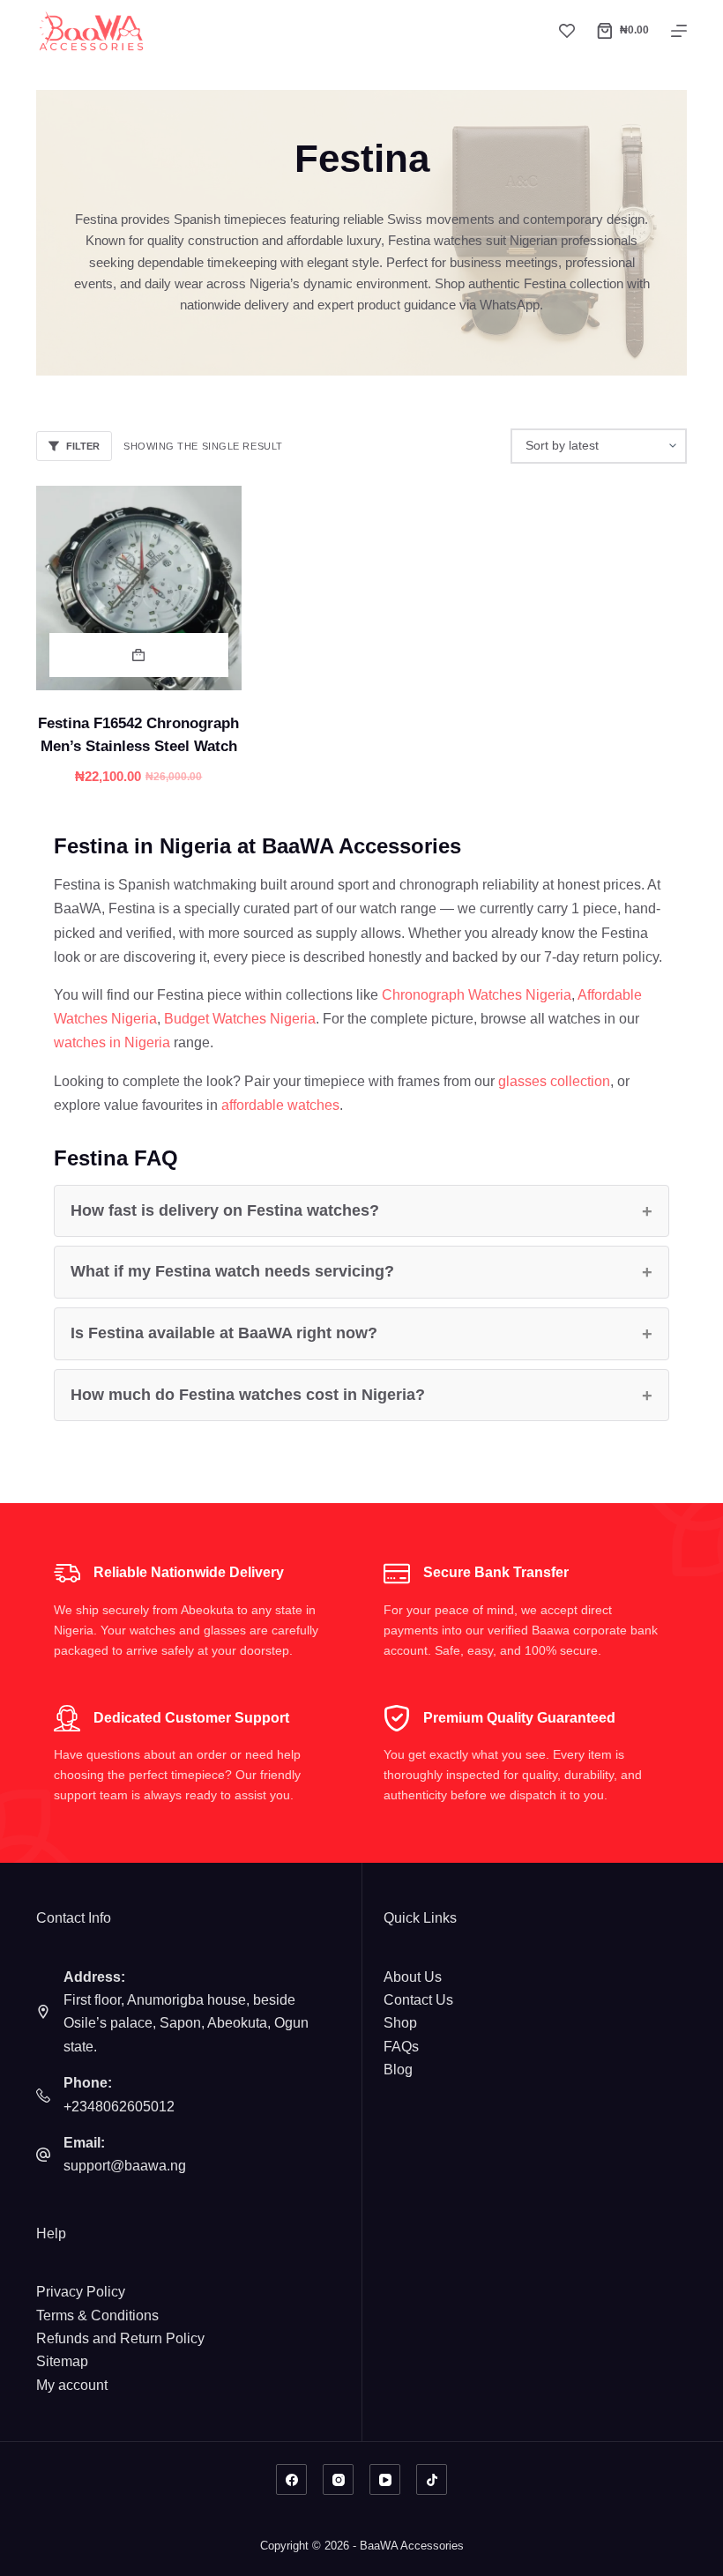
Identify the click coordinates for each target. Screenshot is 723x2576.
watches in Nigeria (112, 1042)
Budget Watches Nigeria (240, 1019)
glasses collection (554, 1081)
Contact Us (418, 2000)
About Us (413, 1977)
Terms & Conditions (97, 2315)
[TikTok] (432, 2479)
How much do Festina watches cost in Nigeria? (248, 1395)
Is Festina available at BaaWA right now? (224, 1333)
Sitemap (62, 2361)
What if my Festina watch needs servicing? (232, 1271)
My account (72, 2385)
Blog (398, 2070)
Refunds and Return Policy (120, 2338)
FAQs (401, 2047)
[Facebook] (291, 2479)
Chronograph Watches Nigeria (477, 995)
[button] (139, 655)
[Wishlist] (567, 31)
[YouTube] (385, 2479)
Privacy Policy (81, 2292)
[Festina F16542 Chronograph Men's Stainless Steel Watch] (139, 588)
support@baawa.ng (125, 2166)
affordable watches (280, 1105)
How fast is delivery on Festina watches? (225, 1210)
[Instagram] (338, 2479)
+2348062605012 (119, 2107)
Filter (83, 446)
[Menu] (679, 31)
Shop (400, 2023)
